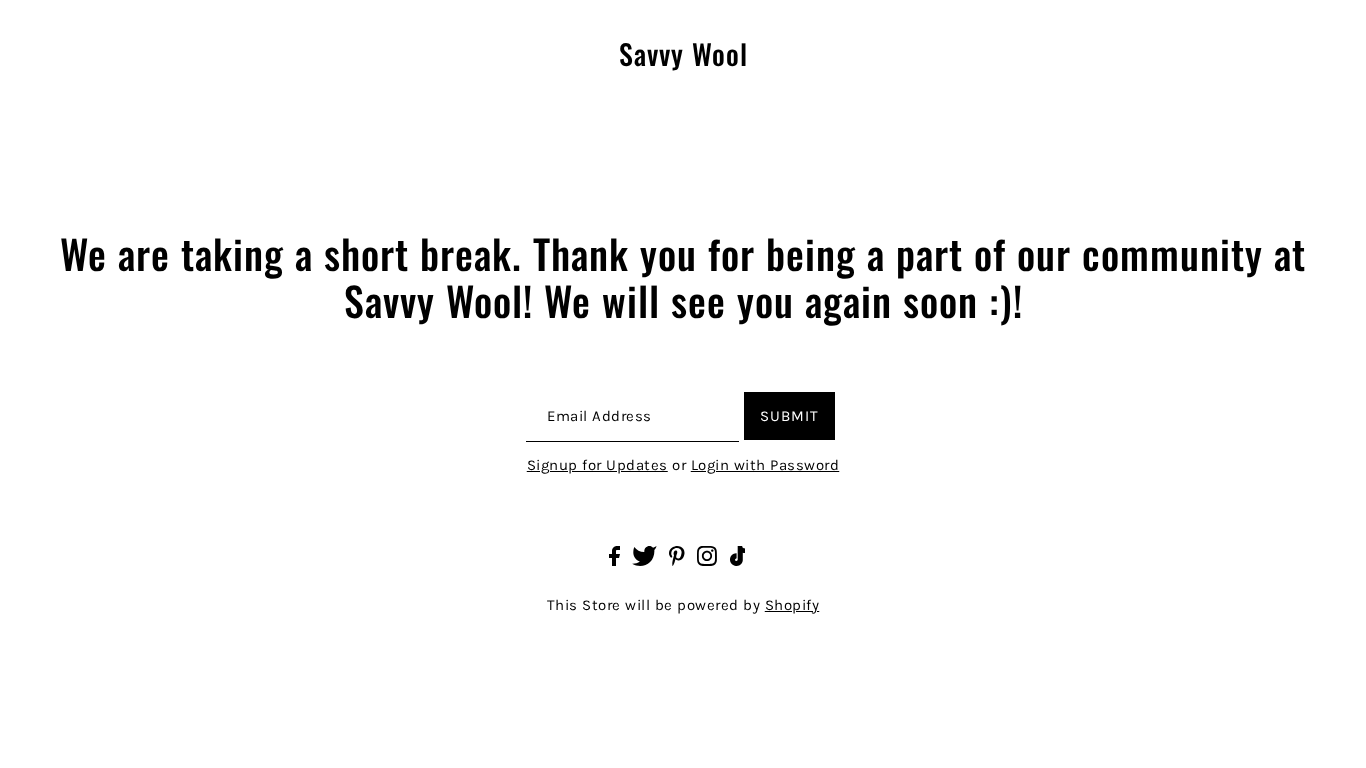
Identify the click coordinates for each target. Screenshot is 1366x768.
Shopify (792, 605)
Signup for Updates (597, 465)
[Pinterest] (677, 554)
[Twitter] (644, 554)
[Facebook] (614, 554)
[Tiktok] (738, 554)
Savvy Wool (683, 54)
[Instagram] (707, 554)
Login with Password (765, 465)
